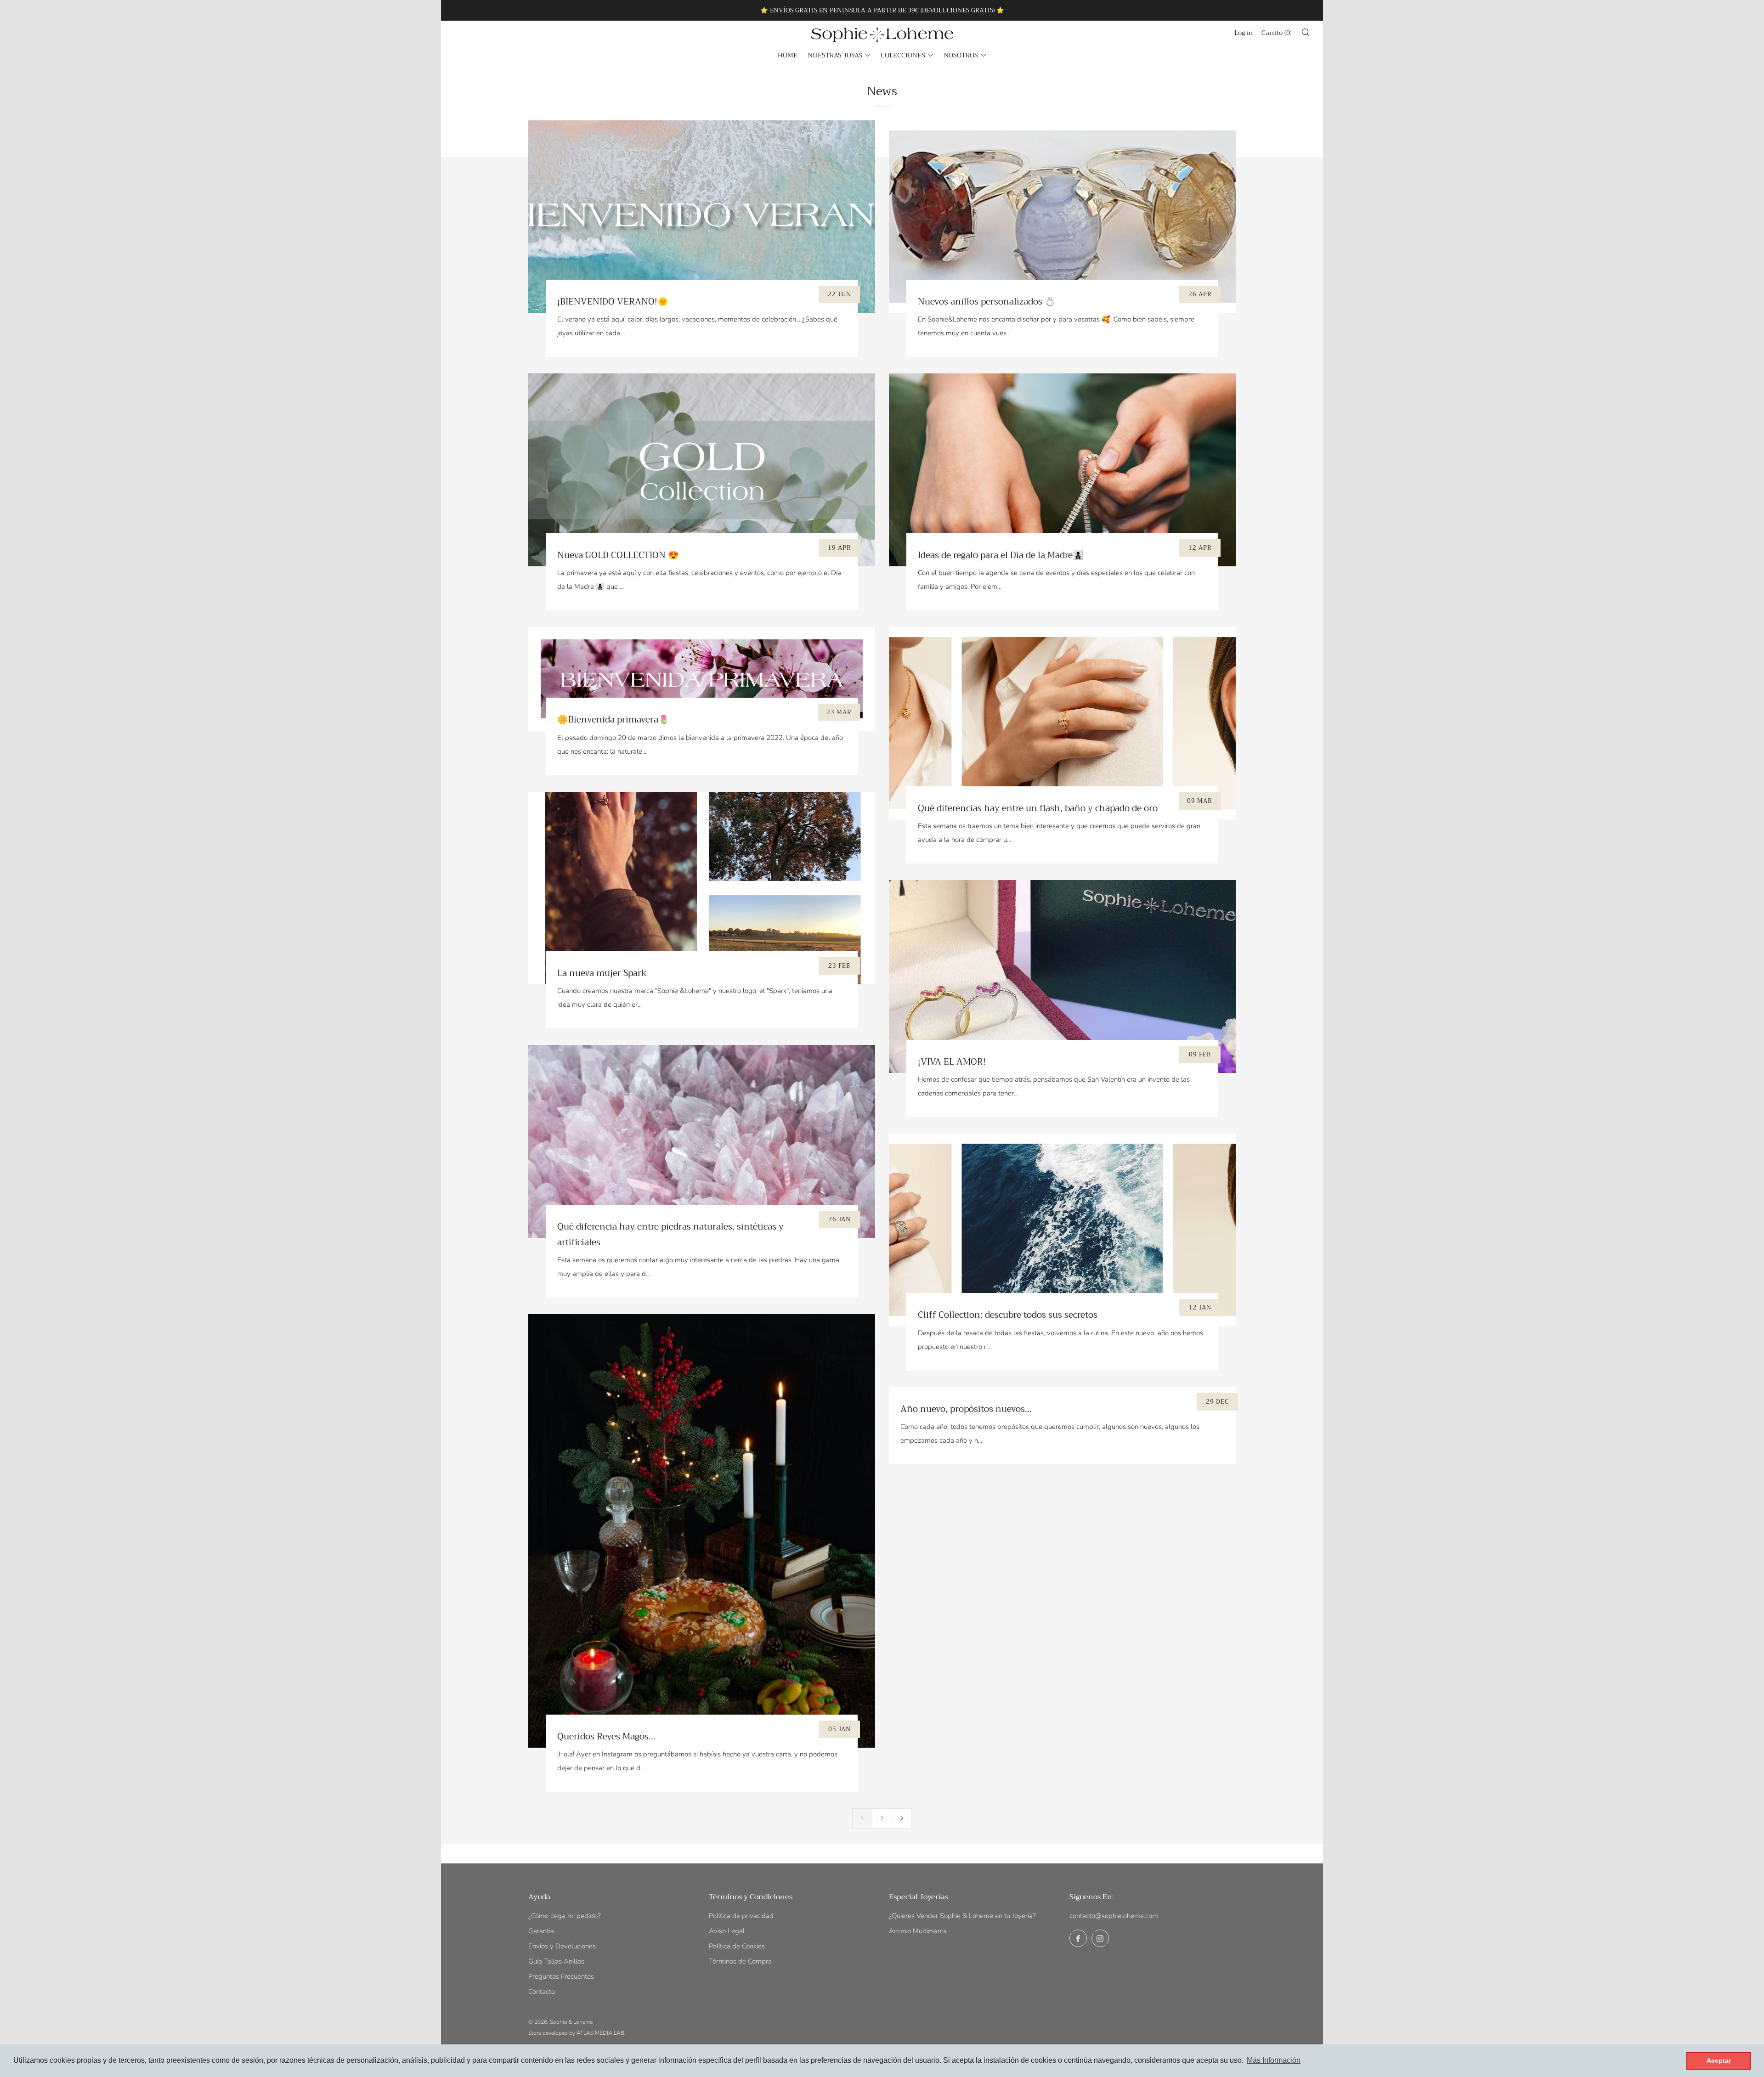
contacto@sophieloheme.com (1114, 1916)
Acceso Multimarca (918, 1931)
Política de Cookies (737, 1946)
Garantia (541, 1931)
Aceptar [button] (1719, 2060)
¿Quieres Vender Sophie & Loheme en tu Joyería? (962, 1916)
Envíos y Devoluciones (562, 1946)
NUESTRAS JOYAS (835, 55)
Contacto (542, 1992)
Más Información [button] (1274, 2060)
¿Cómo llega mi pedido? (565, 1916)
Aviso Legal (727, 1931)
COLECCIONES (903, 55)
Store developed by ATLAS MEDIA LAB (576, 2033)
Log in (1244, 33)
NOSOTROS (961, 55)
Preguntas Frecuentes (561, 1976)
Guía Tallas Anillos (556, 1961)
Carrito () (1277, 33)
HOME (788, 55)
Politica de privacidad (741, 1916)
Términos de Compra (740, 1961)
